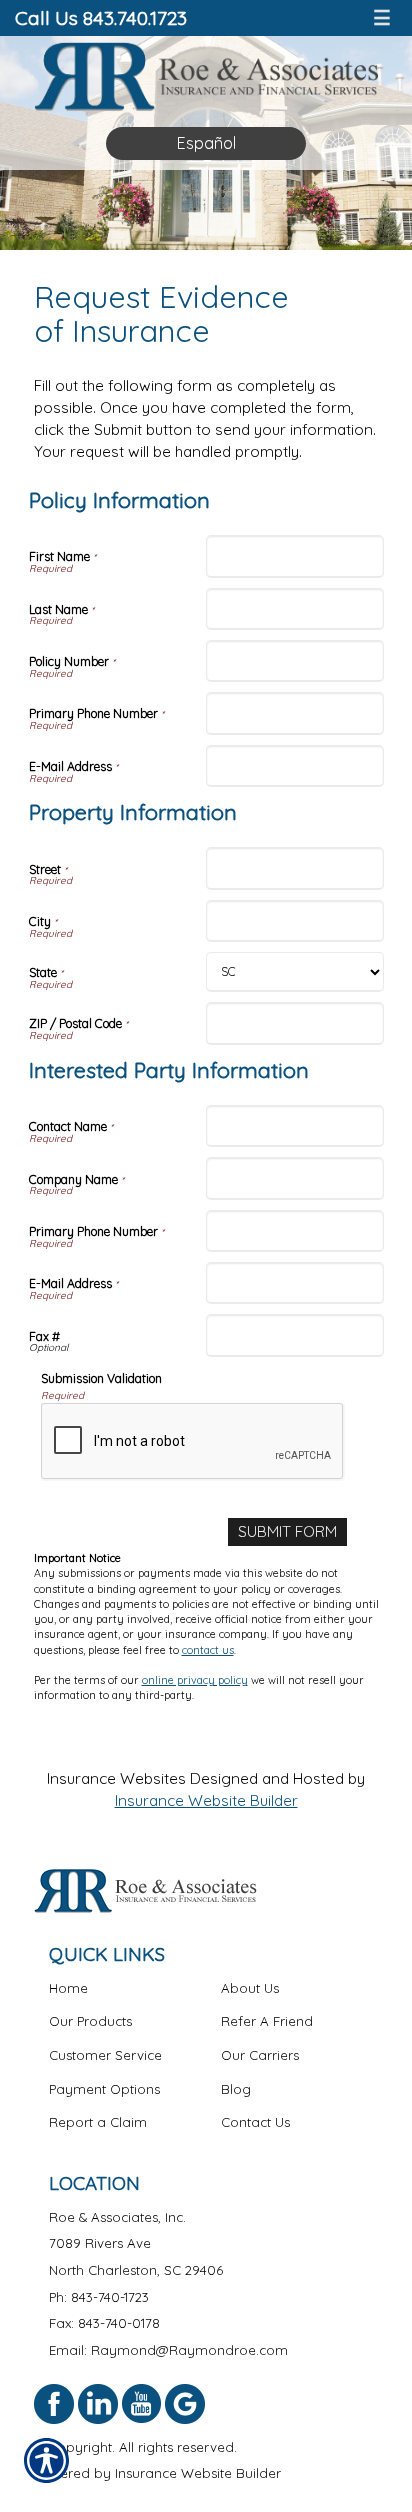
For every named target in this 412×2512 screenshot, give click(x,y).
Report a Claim (98, 2122)
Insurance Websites (116, 1778)
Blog (236, 2089)
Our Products (90, 2021)
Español (206, 143)
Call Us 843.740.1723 (101, 17)
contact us (208, 1650)
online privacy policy (195, 1680)
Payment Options (104, 2089)
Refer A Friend (267, 2021)
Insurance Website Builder (206, 1800)
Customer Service (105, 2055)
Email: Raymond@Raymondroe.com (168, 2350)
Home (68, 1988)
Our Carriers (260, 2055)
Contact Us (255, 2122)
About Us (250, 1988)
